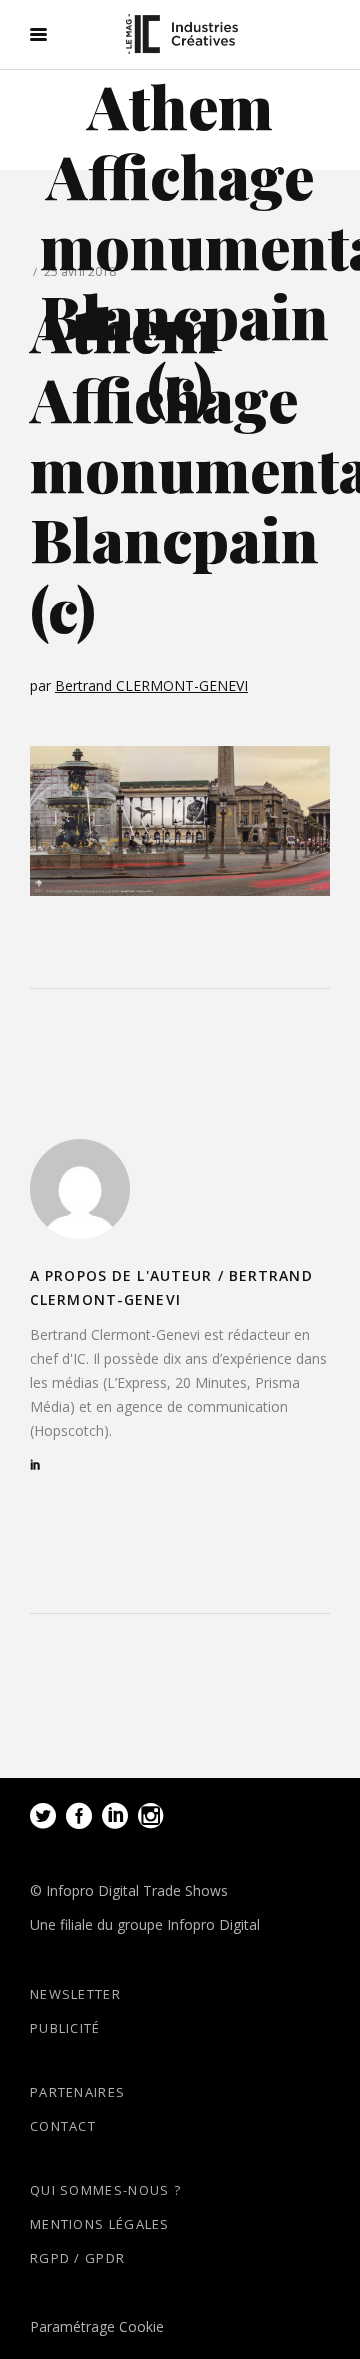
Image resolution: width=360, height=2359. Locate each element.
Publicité (65, 2028)
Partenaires (77, 2092)
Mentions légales (100, 2224)
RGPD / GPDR (77, 2258)
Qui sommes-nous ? (105, 2190)
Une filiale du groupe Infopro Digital (145, 1924)
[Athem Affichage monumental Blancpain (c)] (80, 1189)
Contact (63, 2126)
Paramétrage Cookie (97, 2326)
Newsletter (75, 1994)
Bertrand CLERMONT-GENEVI (151, 685)
